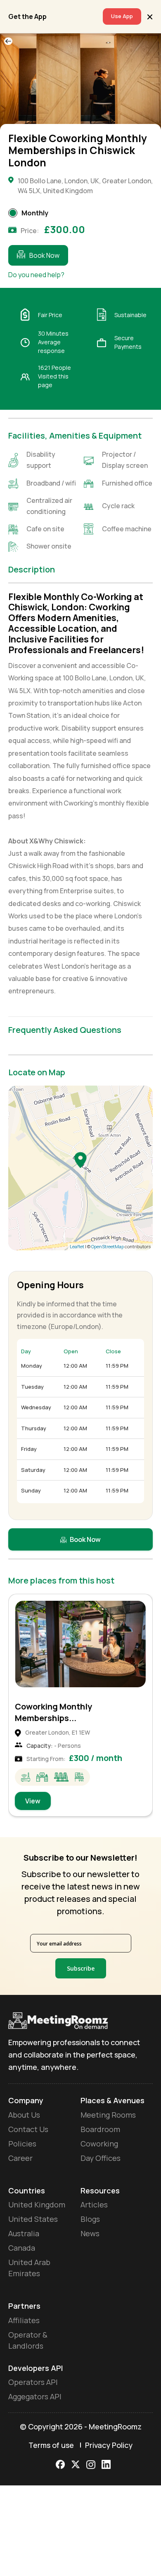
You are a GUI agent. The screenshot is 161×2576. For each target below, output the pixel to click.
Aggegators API (35, 2396)
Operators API (33, 2382)
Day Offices (101, 2158)
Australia (24, 2233)
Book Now (44, 255)
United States (33, 2219)
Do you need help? (36, 275)
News (90, 2233)
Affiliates (24, 2320)
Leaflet (77, 1246)
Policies (22, 2144)
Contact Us (28, 2129)
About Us (24, 2115)
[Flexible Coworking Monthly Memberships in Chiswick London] (80, 1160)
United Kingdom (37, 2205)
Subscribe (81, 1968)
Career (20, 2158)
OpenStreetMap (108, 1246)
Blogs (90, 2219)
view (33, 1801)
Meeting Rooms (108, 2115)
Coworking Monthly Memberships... (53, 1712)
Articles (94, 2205)
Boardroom (100, 2129)
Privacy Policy (109, 2445)
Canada (22, 2248)
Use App (122, 16)
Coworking (99, 2144)
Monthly (35, 213)
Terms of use (51, 2445)
